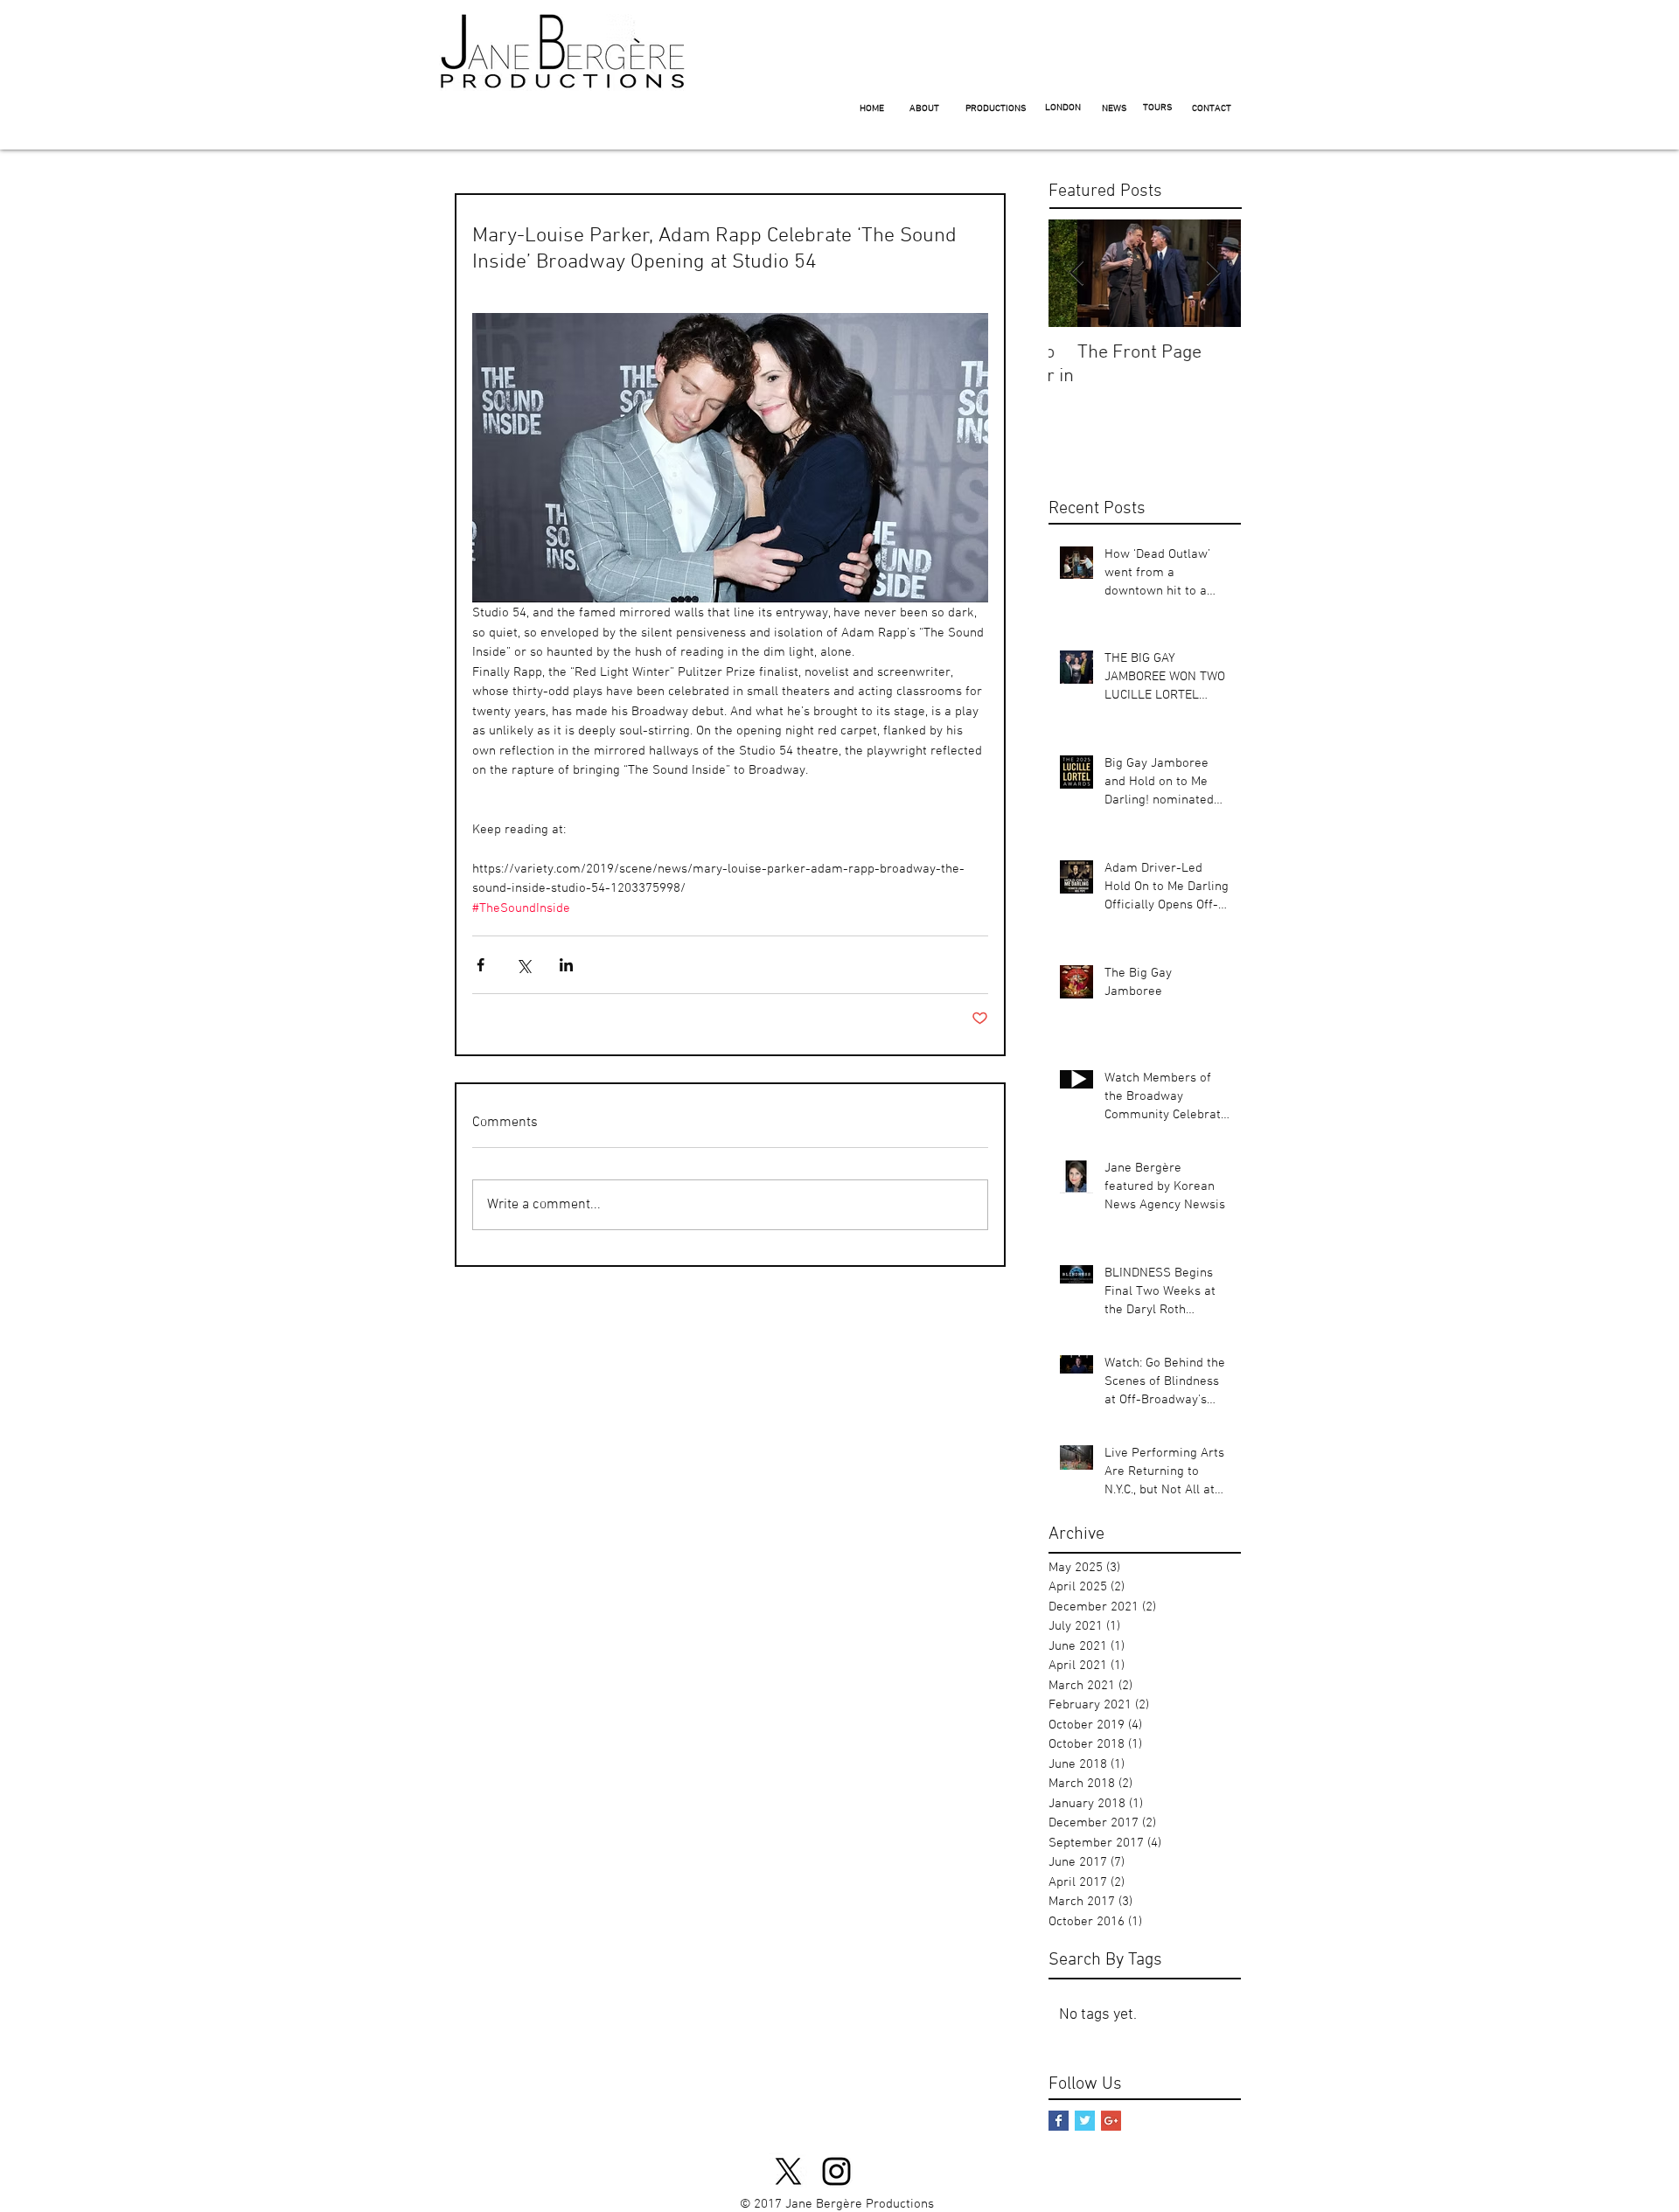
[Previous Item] (1076, 273)
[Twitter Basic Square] (1085, 2121)
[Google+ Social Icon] (1111, 2121)
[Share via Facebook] (481, 965)
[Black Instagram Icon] (836, 2171)
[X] (788, 2171)
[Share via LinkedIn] (566, 965)
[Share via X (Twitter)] (523, 965)
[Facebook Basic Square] (1059, 2121)
